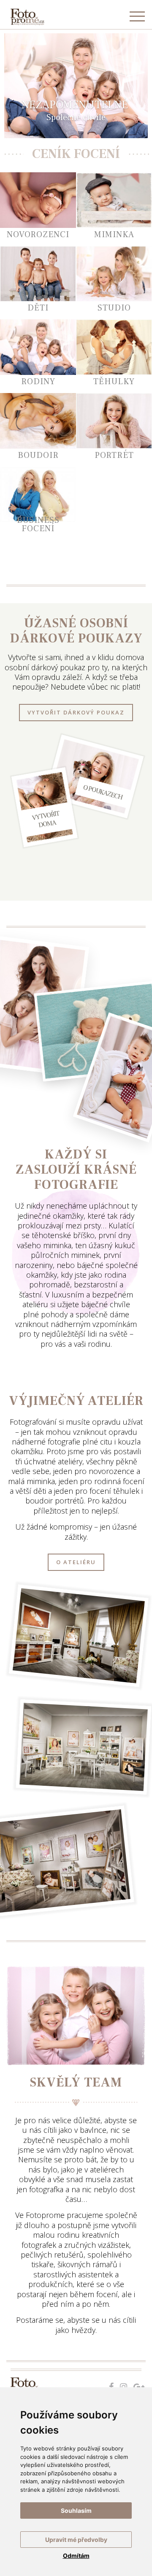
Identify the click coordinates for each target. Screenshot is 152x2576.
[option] (76, 86)
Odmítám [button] (76, 2556)
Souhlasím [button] (76, 2510)
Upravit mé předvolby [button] (76, 2540)
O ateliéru (76, 1562)
